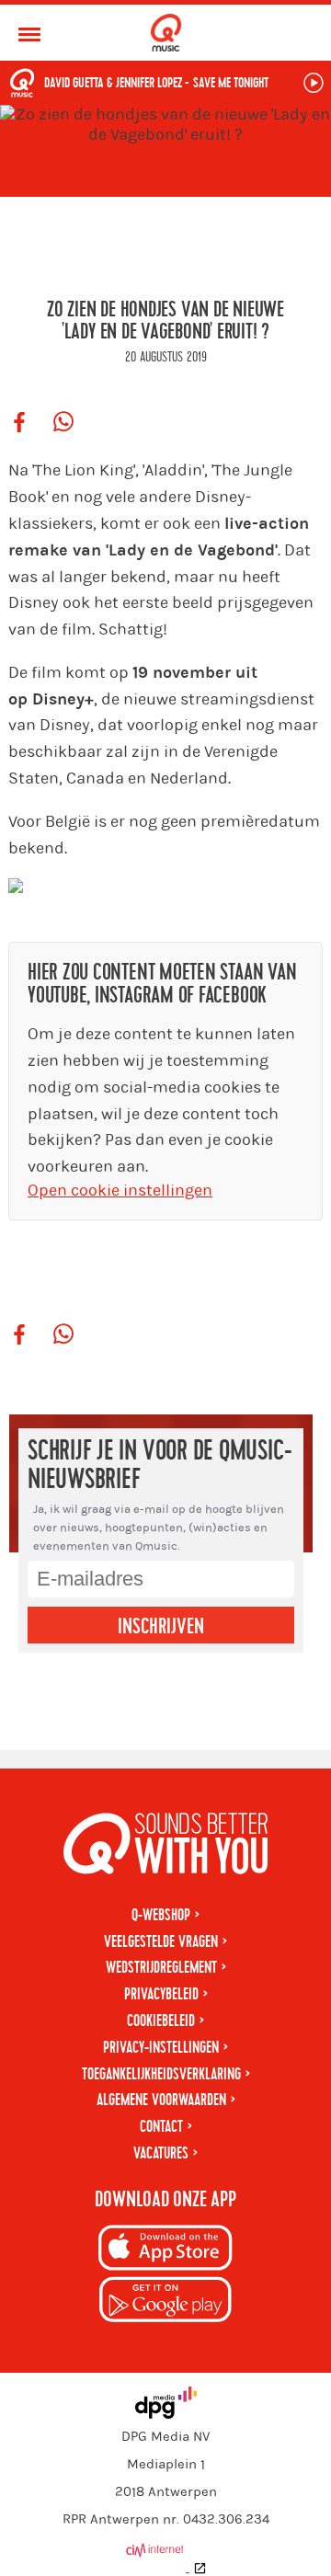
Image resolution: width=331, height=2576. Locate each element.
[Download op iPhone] (165, 2251)
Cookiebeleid (161, 2021)
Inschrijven (161, 1627)
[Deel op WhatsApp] (63, 423)
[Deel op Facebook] (19, 423)
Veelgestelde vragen (161, 1942)
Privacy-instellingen (161, 2048)
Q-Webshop (161, 1915)
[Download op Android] (165, 2302)
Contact (161, 2127)
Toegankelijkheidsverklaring (161, 2074)
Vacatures (161, 2153)
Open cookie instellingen (120, 1191)
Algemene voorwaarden (161, 2100)
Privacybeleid (161, 1994)
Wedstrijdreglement (161, 1968)
